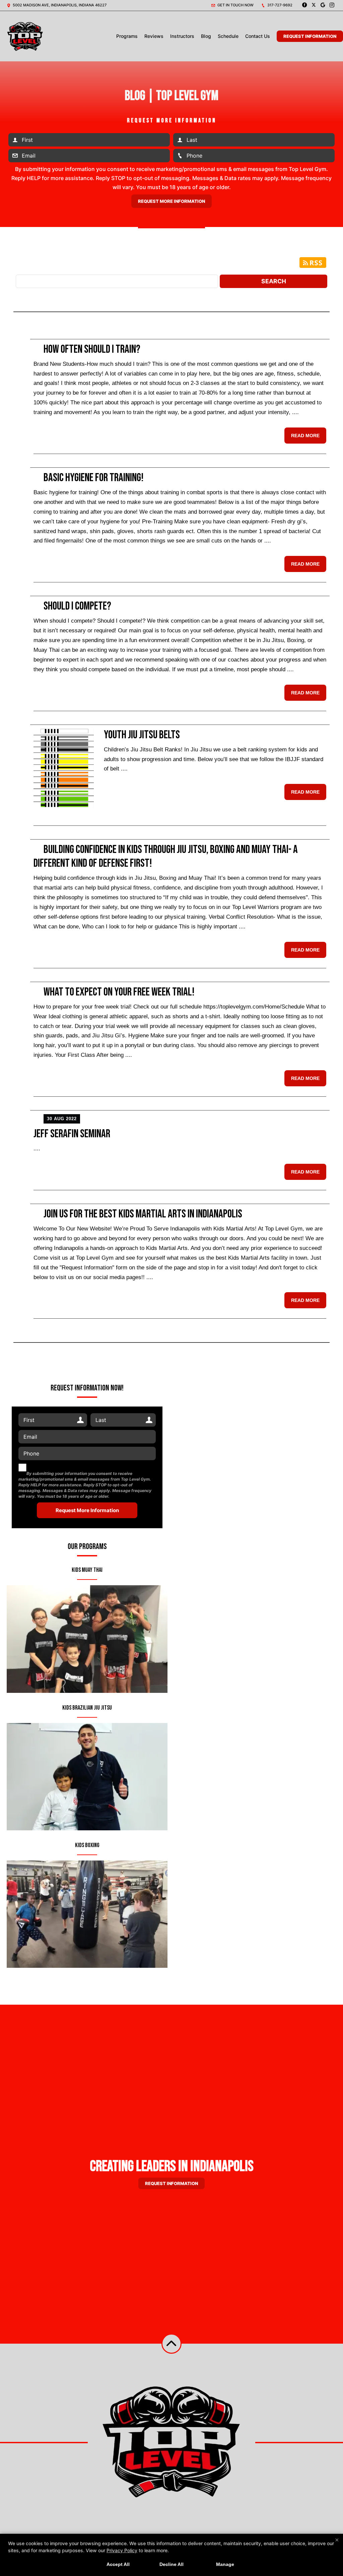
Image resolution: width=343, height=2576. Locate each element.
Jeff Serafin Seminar (72, 1134)
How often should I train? (92, 349)
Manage (225, 2564)
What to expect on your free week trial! (119, 992)
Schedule (228, 36)
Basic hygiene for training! (94, 478)
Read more (305, 436)
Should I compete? (77, 606)
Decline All (171, 2564)
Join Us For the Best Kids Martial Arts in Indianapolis (143, 1214)
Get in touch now (235, 5)
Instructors (182, 36)
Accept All (118, 2564)
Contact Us (258, 36)
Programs (127, 36)
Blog (206, 36)
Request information (171, 2183)
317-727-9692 (279, 5)
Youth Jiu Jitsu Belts (142, 735)
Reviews (154, 36)
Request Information (310, 36)
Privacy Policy (122, 2550)
